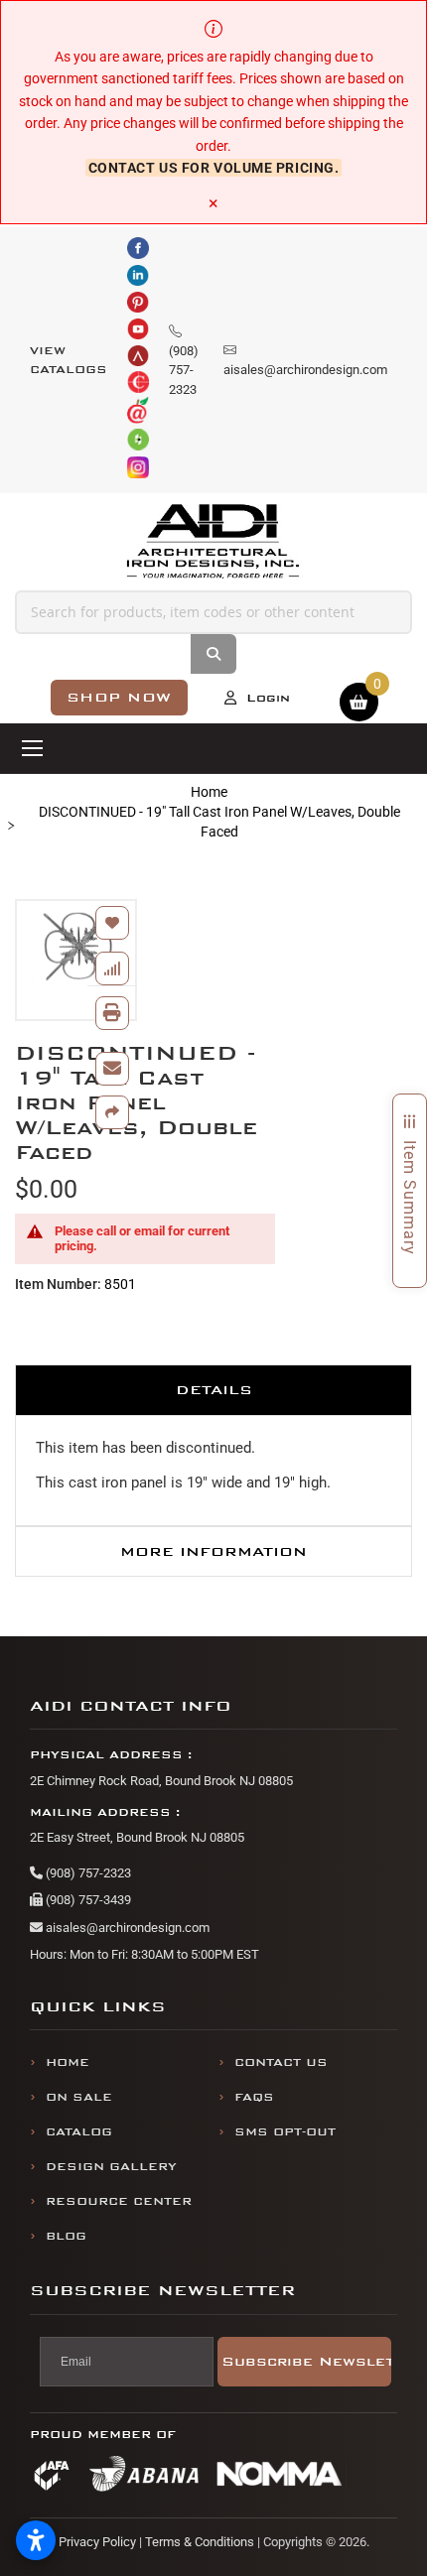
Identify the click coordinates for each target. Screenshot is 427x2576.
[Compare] (112, 968)
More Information (213, 1551)
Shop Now (119, 697)
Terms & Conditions (200, 2542)
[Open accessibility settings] (36, 2540)
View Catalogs (69, 361)
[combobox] (213, 612)
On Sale (79, 2097)
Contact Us (281, 2062)
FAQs (254, 2097)
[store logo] (213, 541)
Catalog (79, 2132)
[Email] (112, 1069)
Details (214, 1390)
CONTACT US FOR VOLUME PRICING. (214, 168)
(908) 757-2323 (87, 1873)
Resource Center (119, 2201)
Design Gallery (111, 2167)
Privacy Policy (97, 2542)
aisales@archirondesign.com (126, 1928)
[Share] (112, 1112)
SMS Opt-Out (285, 2132)
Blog (66, 2236)
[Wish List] (112, 923)
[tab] (213, 1390)
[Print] (112, 1013)
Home (209, 792)
